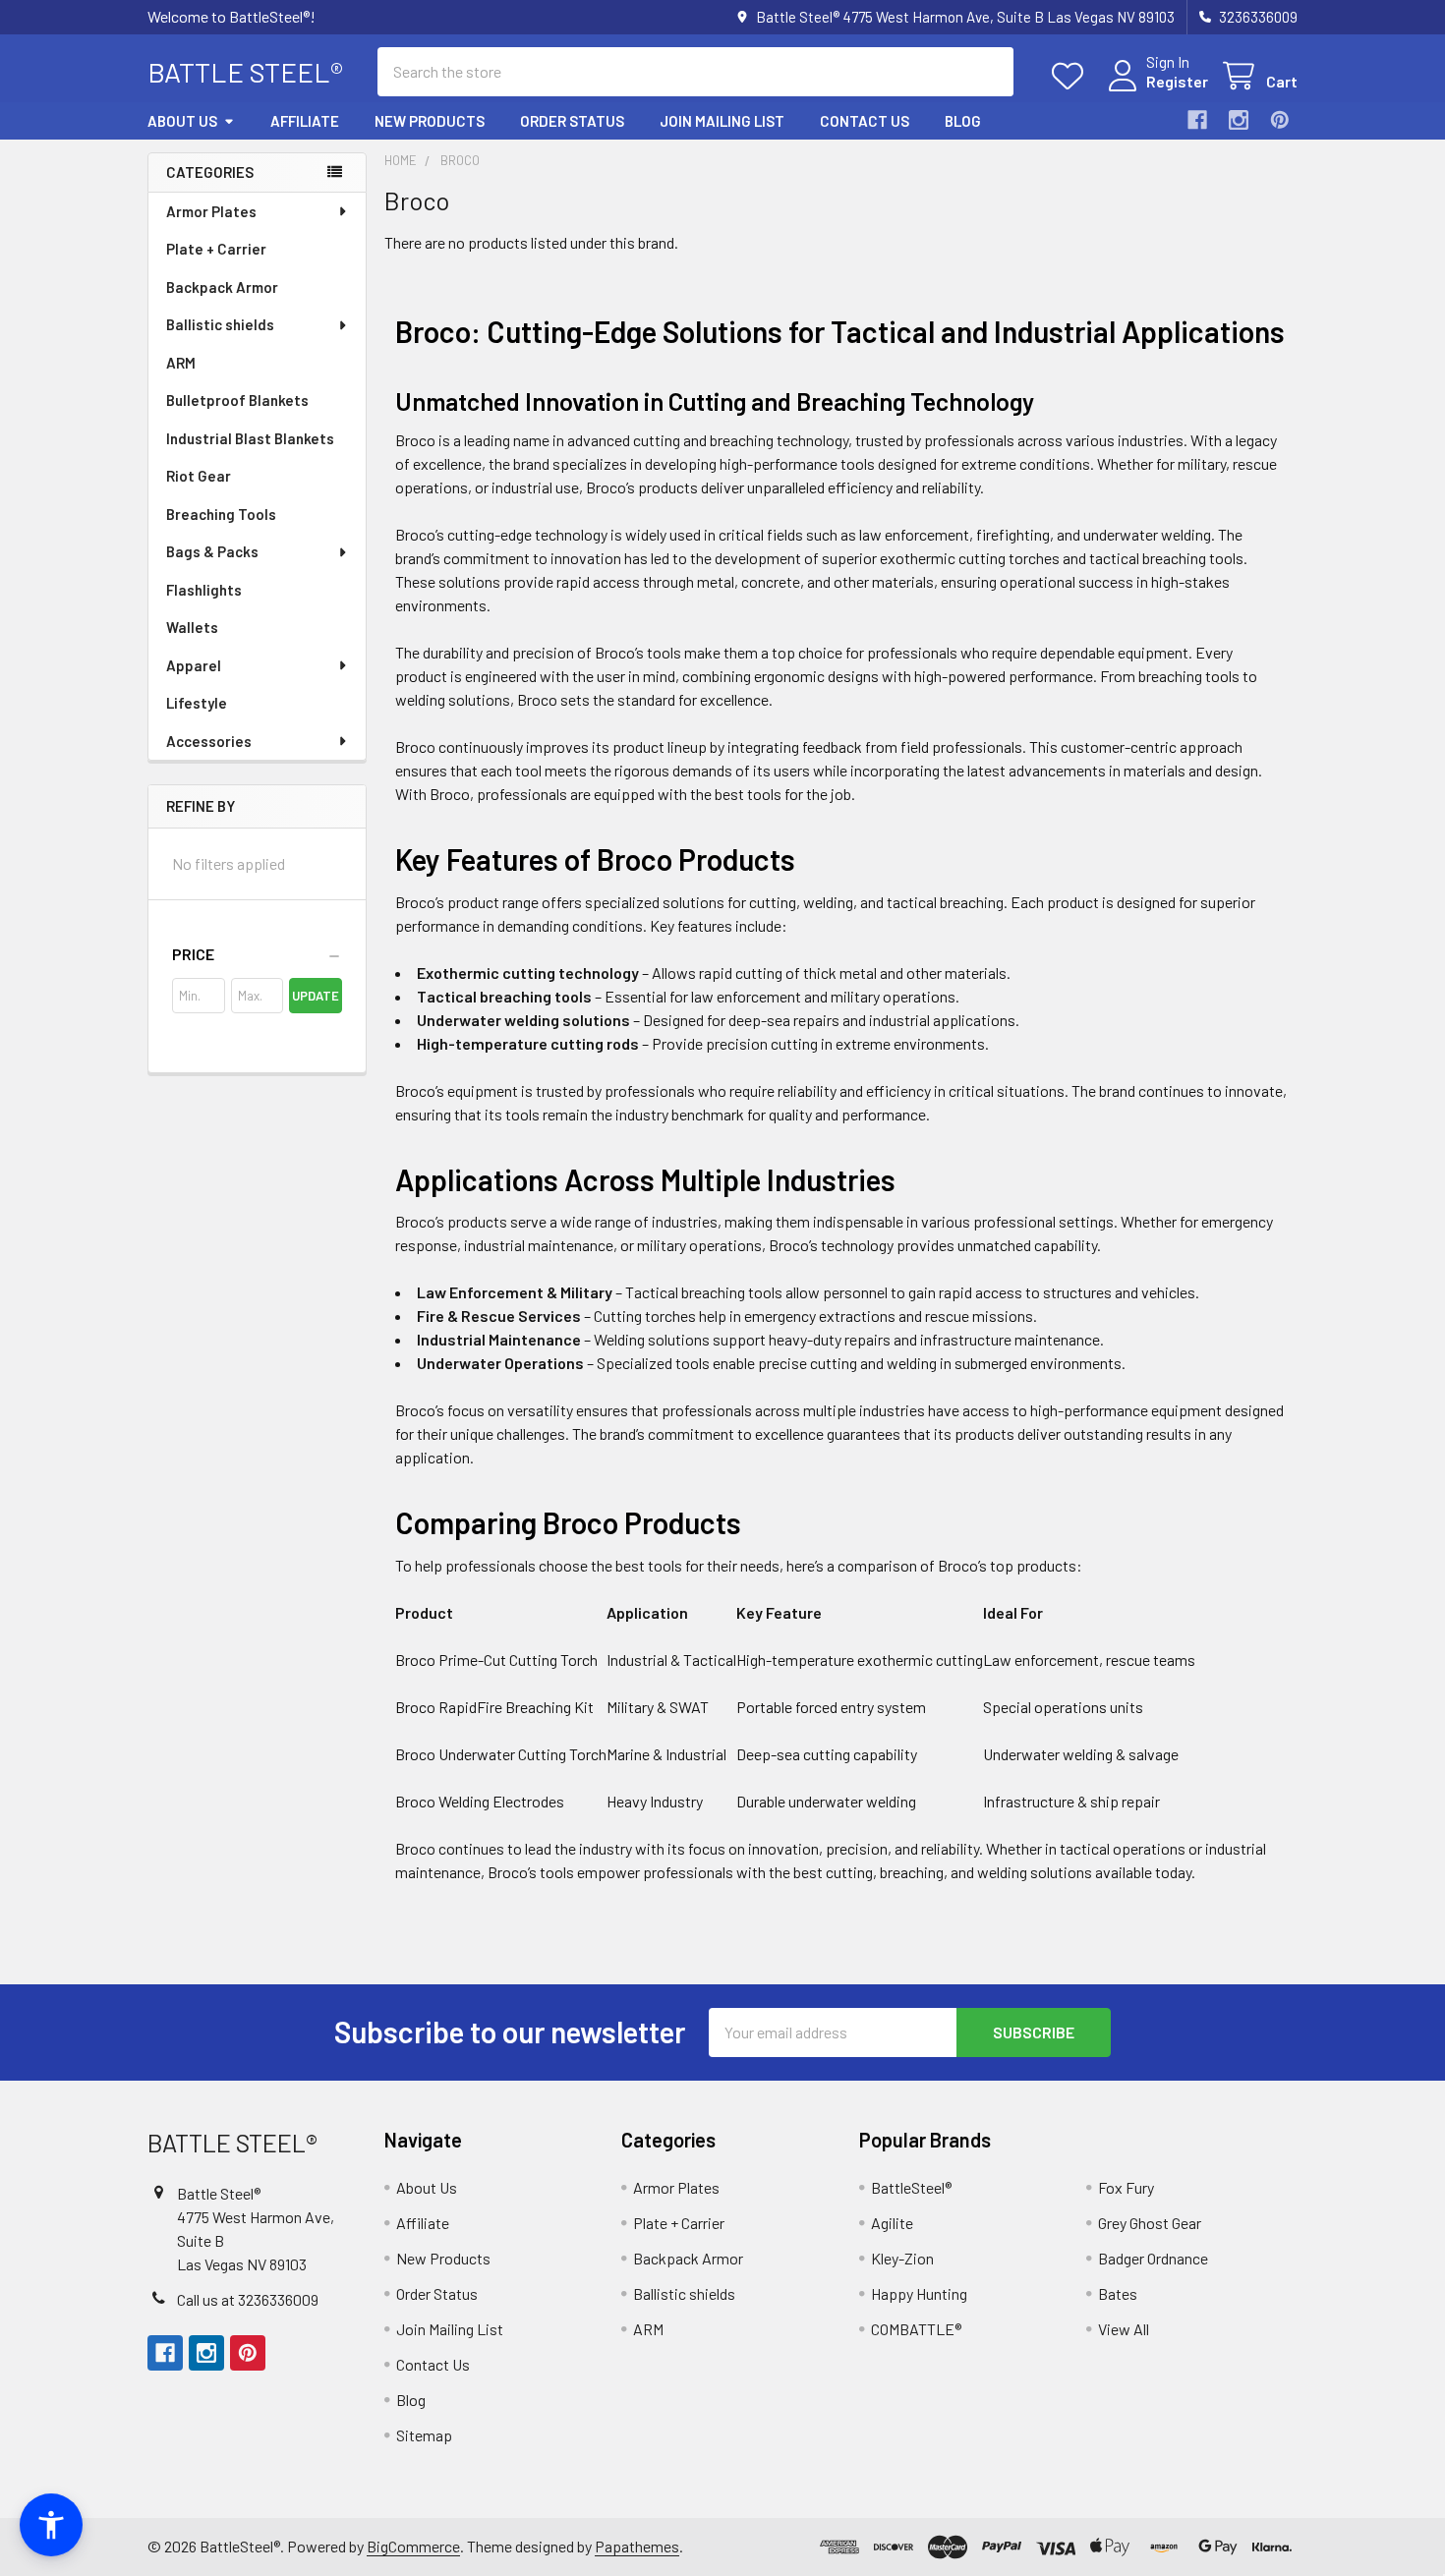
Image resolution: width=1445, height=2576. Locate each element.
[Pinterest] (1280, 120)
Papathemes (637, 2546)
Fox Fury (1126, 2187)
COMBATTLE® (916, 2329)
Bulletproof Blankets (237, 400)
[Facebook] (1197, 120)
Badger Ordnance (1153, 2258)
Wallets (192, 627)
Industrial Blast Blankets (250, 438)
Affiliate (305, 121)
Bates (1118, 2293)
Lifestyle (197, 703)
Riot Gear (199, 476)
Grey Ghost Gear (1150, 2223)
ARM (181, 363)
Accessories (209, 741)
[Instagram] (1239, 120)
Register (1177, 81)
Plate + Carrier (216, 249)
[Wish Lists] (1072, 76)
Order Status (572, 121)
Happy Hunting (919, 2293)
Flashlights (204, 590)
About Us (182, 121)
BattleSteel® (911, 2187)
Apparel (194, 665)
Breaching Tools (221, 514)
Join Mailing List (722, 121)
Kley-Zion (902, 2258)
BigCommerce (413, 2546)
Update (316, 996)
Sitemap (424, 2435)
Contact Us (865, 121)
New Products (430, 121)
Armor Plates (211, 211)
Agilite (892, 2223)
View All (1124, 2329)
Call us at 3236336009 (248, 2299)
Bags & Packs (212, 551)
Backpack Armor (222, 287)
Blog (963, 121)
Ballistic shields (220, 324)
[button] (257, 954)
